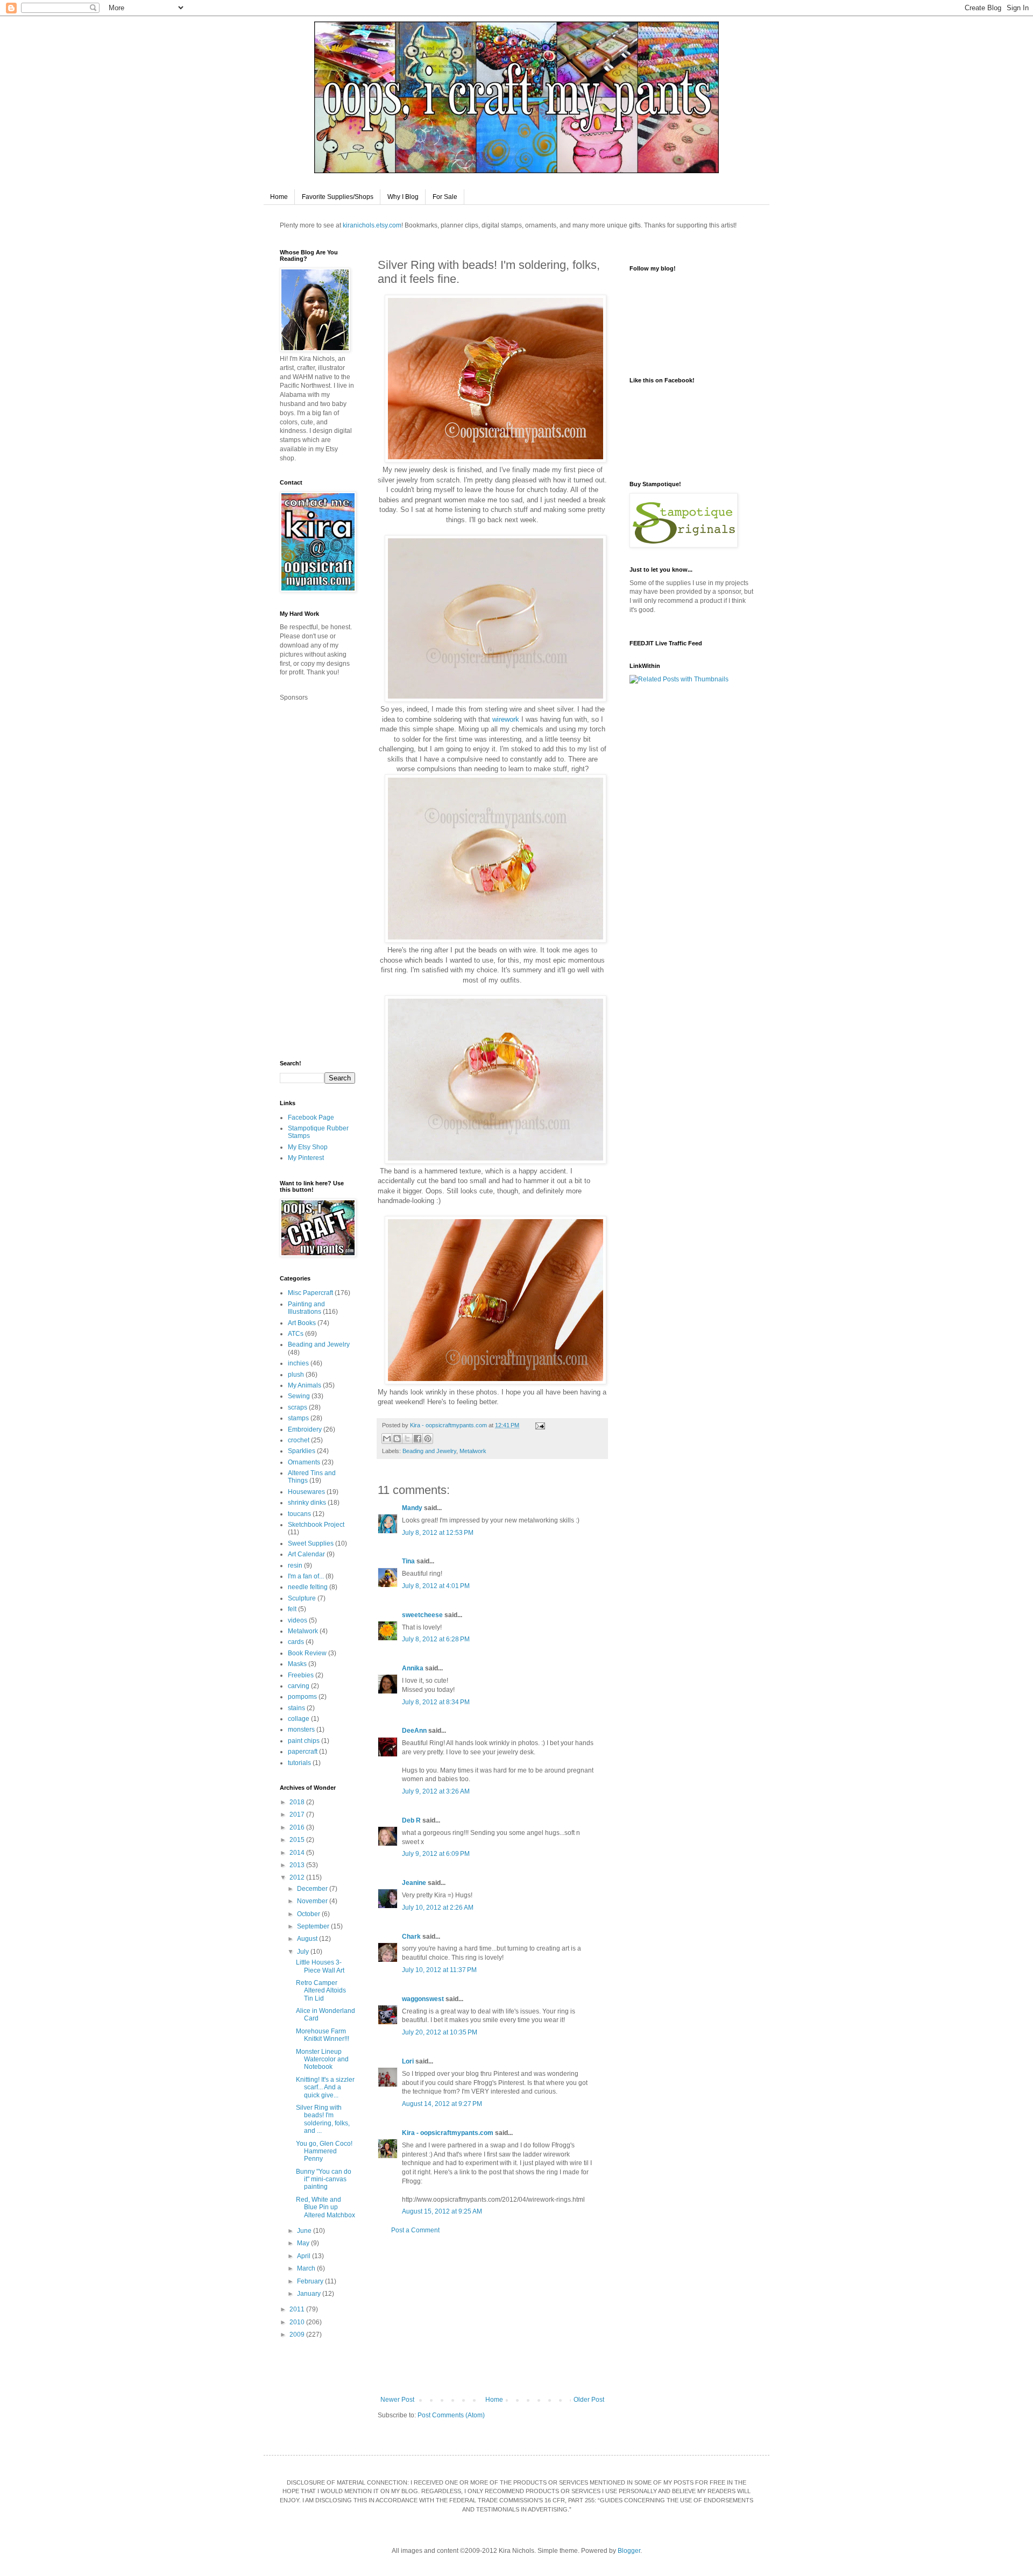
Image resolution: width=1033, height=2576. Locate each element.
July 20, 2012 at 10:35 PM (440, 2032)
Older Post (589, 2400)
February (311, 2281)
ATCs (296, 1334)
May (304, 2243)
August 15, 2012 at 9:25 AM (442, 2211)
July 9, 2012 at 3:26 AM (436, 1791)
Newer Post (397, 2400)
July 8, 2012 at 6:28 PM (436, 1639)
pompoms (302, 1697)
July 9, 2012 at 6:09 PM (436, 1854)
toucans (299, 1514)
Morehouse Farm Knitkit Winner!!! (323, 2035)
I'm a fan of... (306, 1576)
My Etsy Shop (308, 1147)
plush (296, 1375)
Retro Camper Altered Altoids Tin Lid (321, 1991)
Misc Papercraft (310, 1293)
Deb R (411, 1820)
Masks (297, 1664)
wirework (506, 719)
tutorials (299, 1763)
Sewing (299, 1396)
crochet (299, 1440)
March (307, 2268)
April (305, 2256)
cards (296, 1642)
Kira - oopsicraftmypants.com (448, 2133)
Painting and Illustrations (306, 1308)
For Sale (445, 197)
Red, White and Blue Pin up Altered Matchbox (326, 2207)
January (310, 2294)
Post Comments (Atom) (451, 2415)
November (313, 1901)
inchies (298, 1363)
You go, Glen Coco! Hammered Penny (324, 2151)
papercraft (303, 1752)
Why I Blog (403, 197)
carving (299, 1686)
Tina (408, 1561)
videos (298, 1620)
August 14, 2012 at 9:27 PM (442, 2104)
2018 (298, 1802)
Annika (413, 1668)
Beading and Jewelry (429, 1451)
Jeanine (414, 1883)
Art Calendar (306, 1554)
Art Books (302, 1323)
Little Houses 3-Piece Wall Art (320, 1966)
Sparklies (302, 1451)
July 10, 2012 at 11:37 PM (439, 1970)
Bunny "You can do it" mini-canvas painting (324, 2179)
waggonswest (423, 1999)
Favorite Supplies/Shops (338, 197)
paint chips (304, 1741)
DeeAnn (414, 1731)
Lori (408, 2061)
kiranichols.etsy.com (372, 225)
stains (296, 1708)
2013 (298, 1865)
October (309, 1914)
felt (292, 1609)
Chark (411, 1937)
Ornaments (304, 1462)
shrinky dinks (307, 1503)
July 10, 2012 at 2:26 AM (438, 1908)
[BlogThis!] (397, 1439)
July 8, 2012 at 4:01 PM (436, 1586)
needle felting (308, 1587)
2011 (298, 2309)
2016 (298, 1827)
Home (279, 197)
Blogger (629, 2551)
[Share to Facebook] (418, 1439)
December (313, 1889)
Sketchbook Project (316, 1525)
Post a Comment (415, 2230)
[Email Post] (539, 1425)
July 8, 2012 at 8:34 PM (436, 1702)
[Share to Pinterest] (428, 1439)
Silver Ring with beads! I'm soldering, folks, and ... (323, 2119)
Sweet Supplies (311, 1543)
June (305, 2231)
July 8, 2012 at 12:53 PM (438, 1533)
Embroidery (305, 1429)
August (308, 1939)
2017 (298, 1814)
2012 (298, 1877)
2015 (298, 1840)
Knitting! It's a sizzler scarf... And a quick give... (325, 2087)
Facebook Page (311, 1118)
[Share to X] (407, 1439)
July (304, 1952)
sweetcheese (422, 1615)
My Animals (305, 1385)
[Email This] (387, 1439)
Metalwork (473, 1451)
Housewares (306, 1492)
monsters (301, 1730)
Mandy (412, 1508)
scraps (298, 1407)
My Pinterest (306, 1158)
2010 (298, 2322)
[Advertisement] (492, 2315)
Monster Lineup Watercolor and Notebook (322, 2059)
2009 (298, 2335)
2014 (298, 1853)
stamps (298, 1418)
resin (295, 1565)
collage (299, 1719)
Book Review (307, 1653)
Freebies (301, 1675)
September (314, 1926)
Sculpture (302, 1598)
